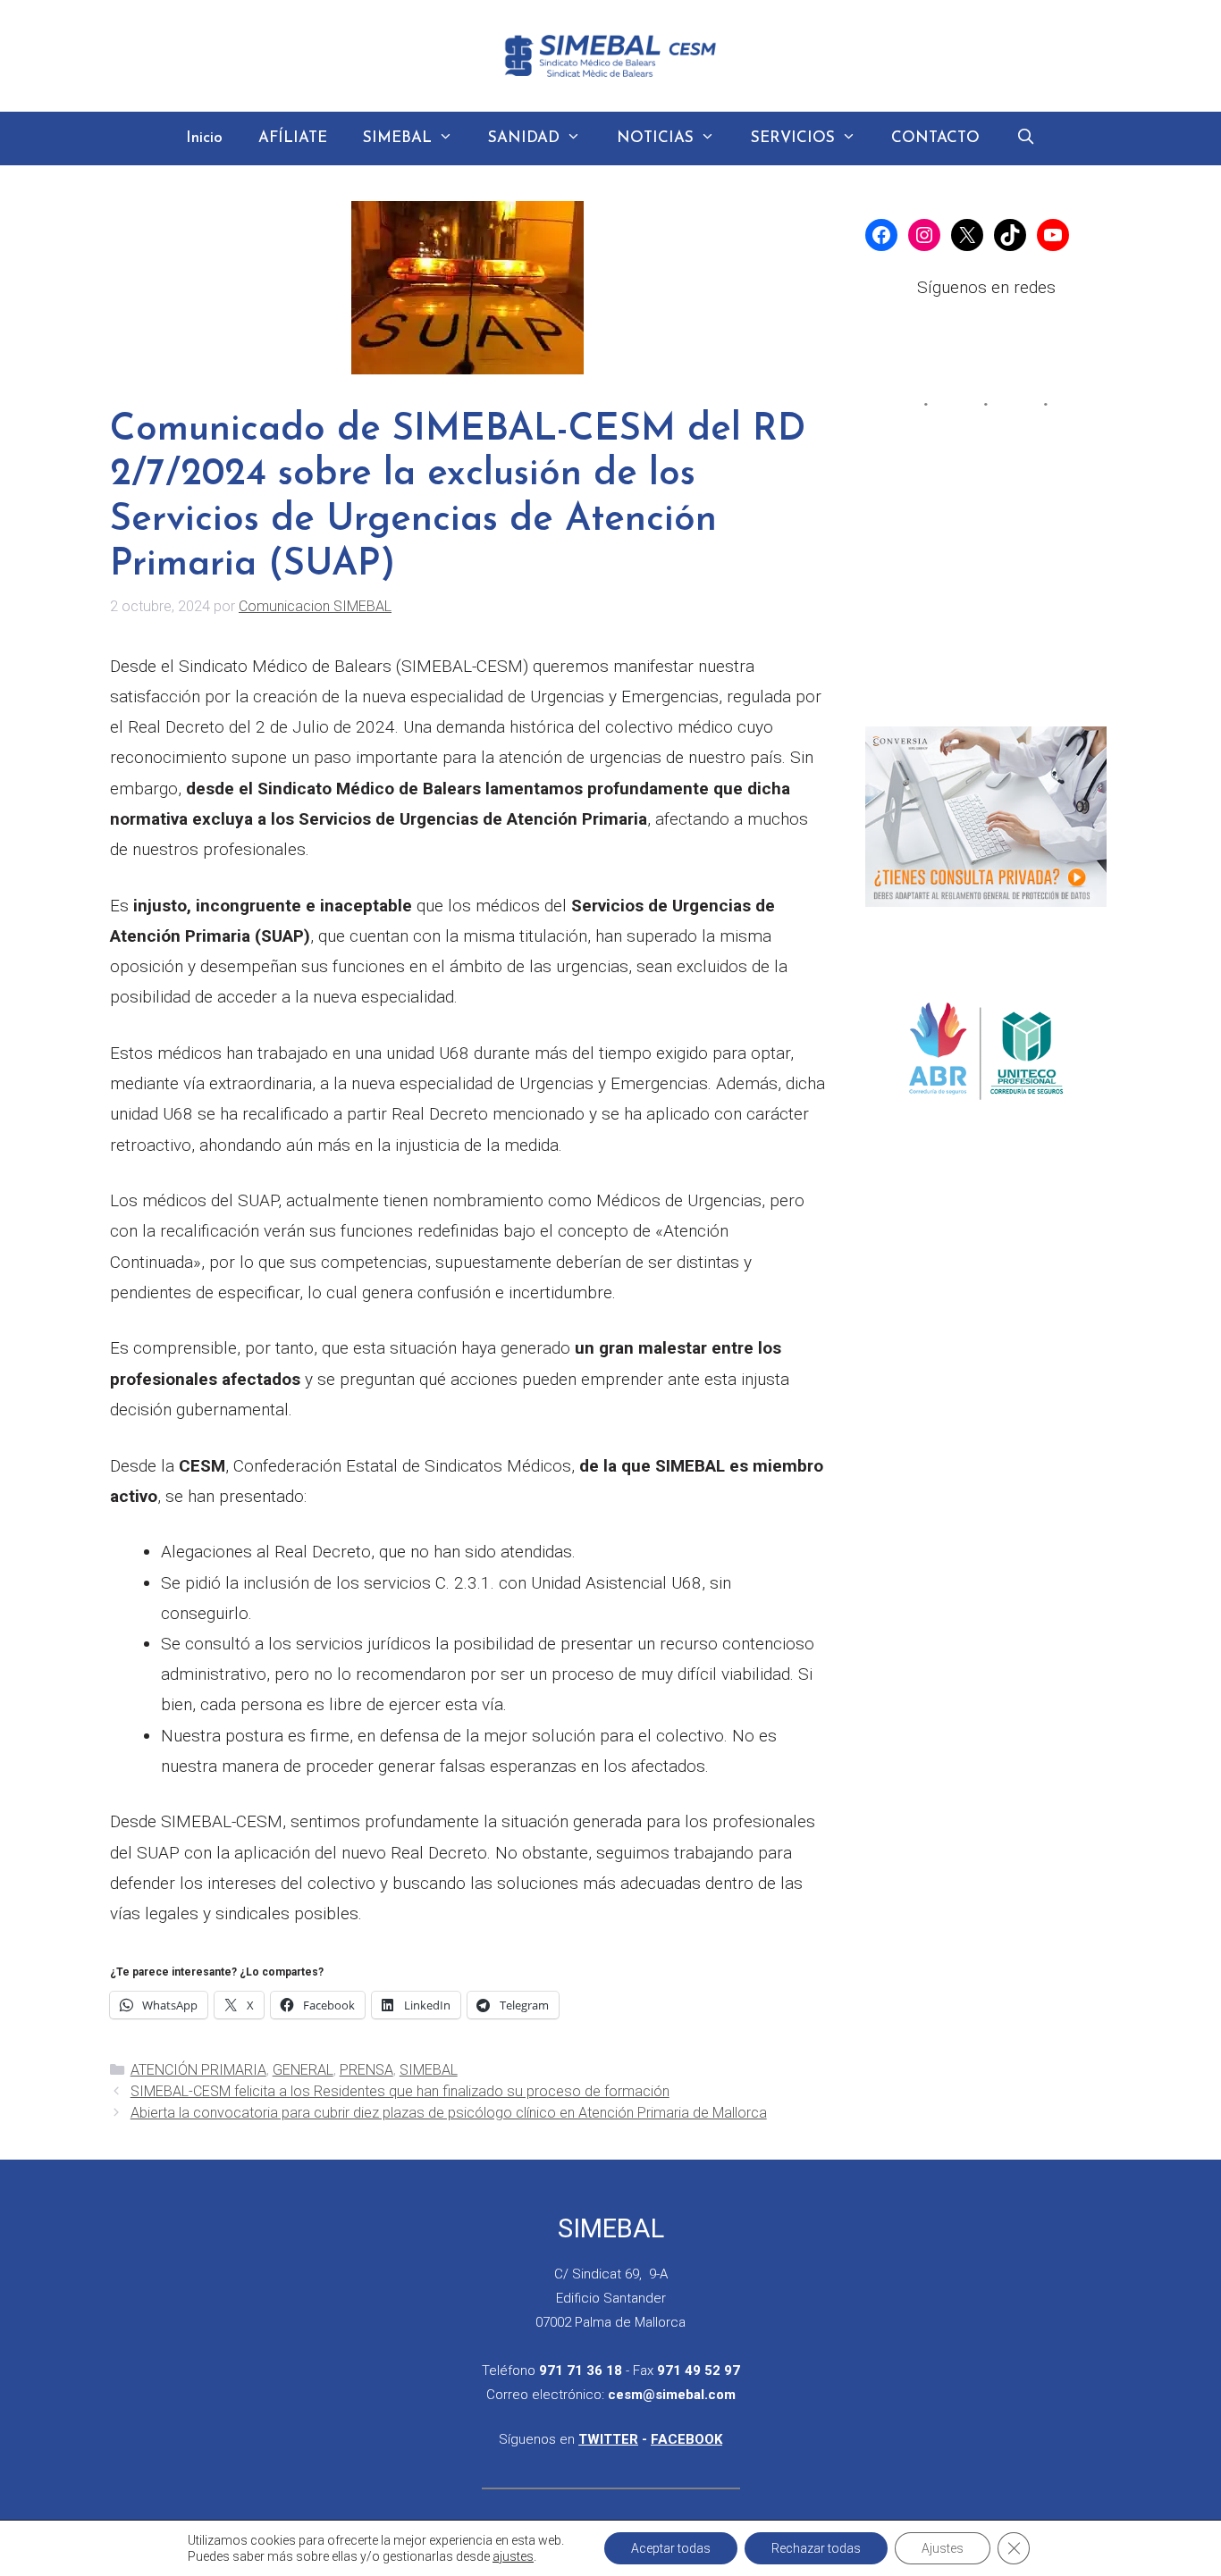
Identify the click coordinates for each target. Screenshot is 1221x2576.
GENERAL (303, 2070)
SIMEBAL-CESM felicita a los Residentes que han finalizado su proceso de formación (400, 2091)
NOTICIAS (655, 138)
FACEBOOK (686, 2439)
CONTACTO (935, 138)
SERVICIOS (793, 138)
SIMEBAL (397, 138)
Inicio (204, 138)
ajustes (513, 2556)
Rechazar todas (816, 2548)
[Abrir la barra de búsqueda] (1025, 138)
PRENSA (366, 2070)
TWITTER (608, 2439)
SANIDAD (524, 138)
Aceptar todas (671, 2548)
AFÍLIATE (293, 138)
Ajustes (943, 2548)
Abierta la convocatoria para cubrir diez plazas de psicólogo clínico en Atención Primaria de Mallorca (449, 2113)
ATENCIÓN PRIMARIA (198, 2070)
